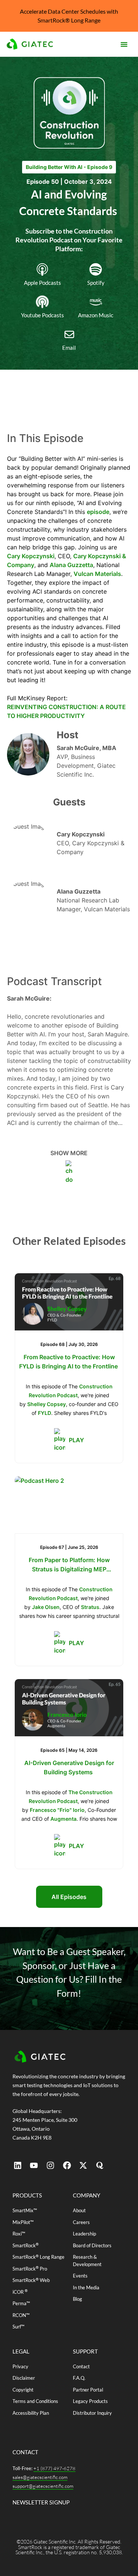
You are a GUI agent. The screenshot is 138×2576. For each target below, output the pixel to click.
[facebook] (67, 2165)
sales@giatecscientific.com (40, 2477)
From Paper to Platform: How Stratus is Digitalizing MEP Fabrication (69, 1565)
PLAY (76, 1440)
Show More (69, 1153)
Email (69, 348)
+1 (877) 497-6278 (54, 2468)
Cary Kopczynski (31, 556)
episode (98, 512)
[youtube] (34, 2165)
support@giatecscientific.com (43, 2486)
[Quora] (100, 2165)
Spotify (96, 283)
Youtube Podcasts (43, 315)
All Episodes (69, 1897)
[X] (83, 2165)
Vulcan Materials (97, 574)
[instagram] (50, 2165)
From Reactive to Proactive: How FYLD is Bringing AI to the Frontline (69, 1362)
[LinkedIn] (18, 2165)
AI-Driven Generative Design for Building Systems (69, 1767)
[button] (124, 44)
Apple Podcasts (43, 283)
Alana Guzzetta (71, 565)
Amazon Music (96, 315)
